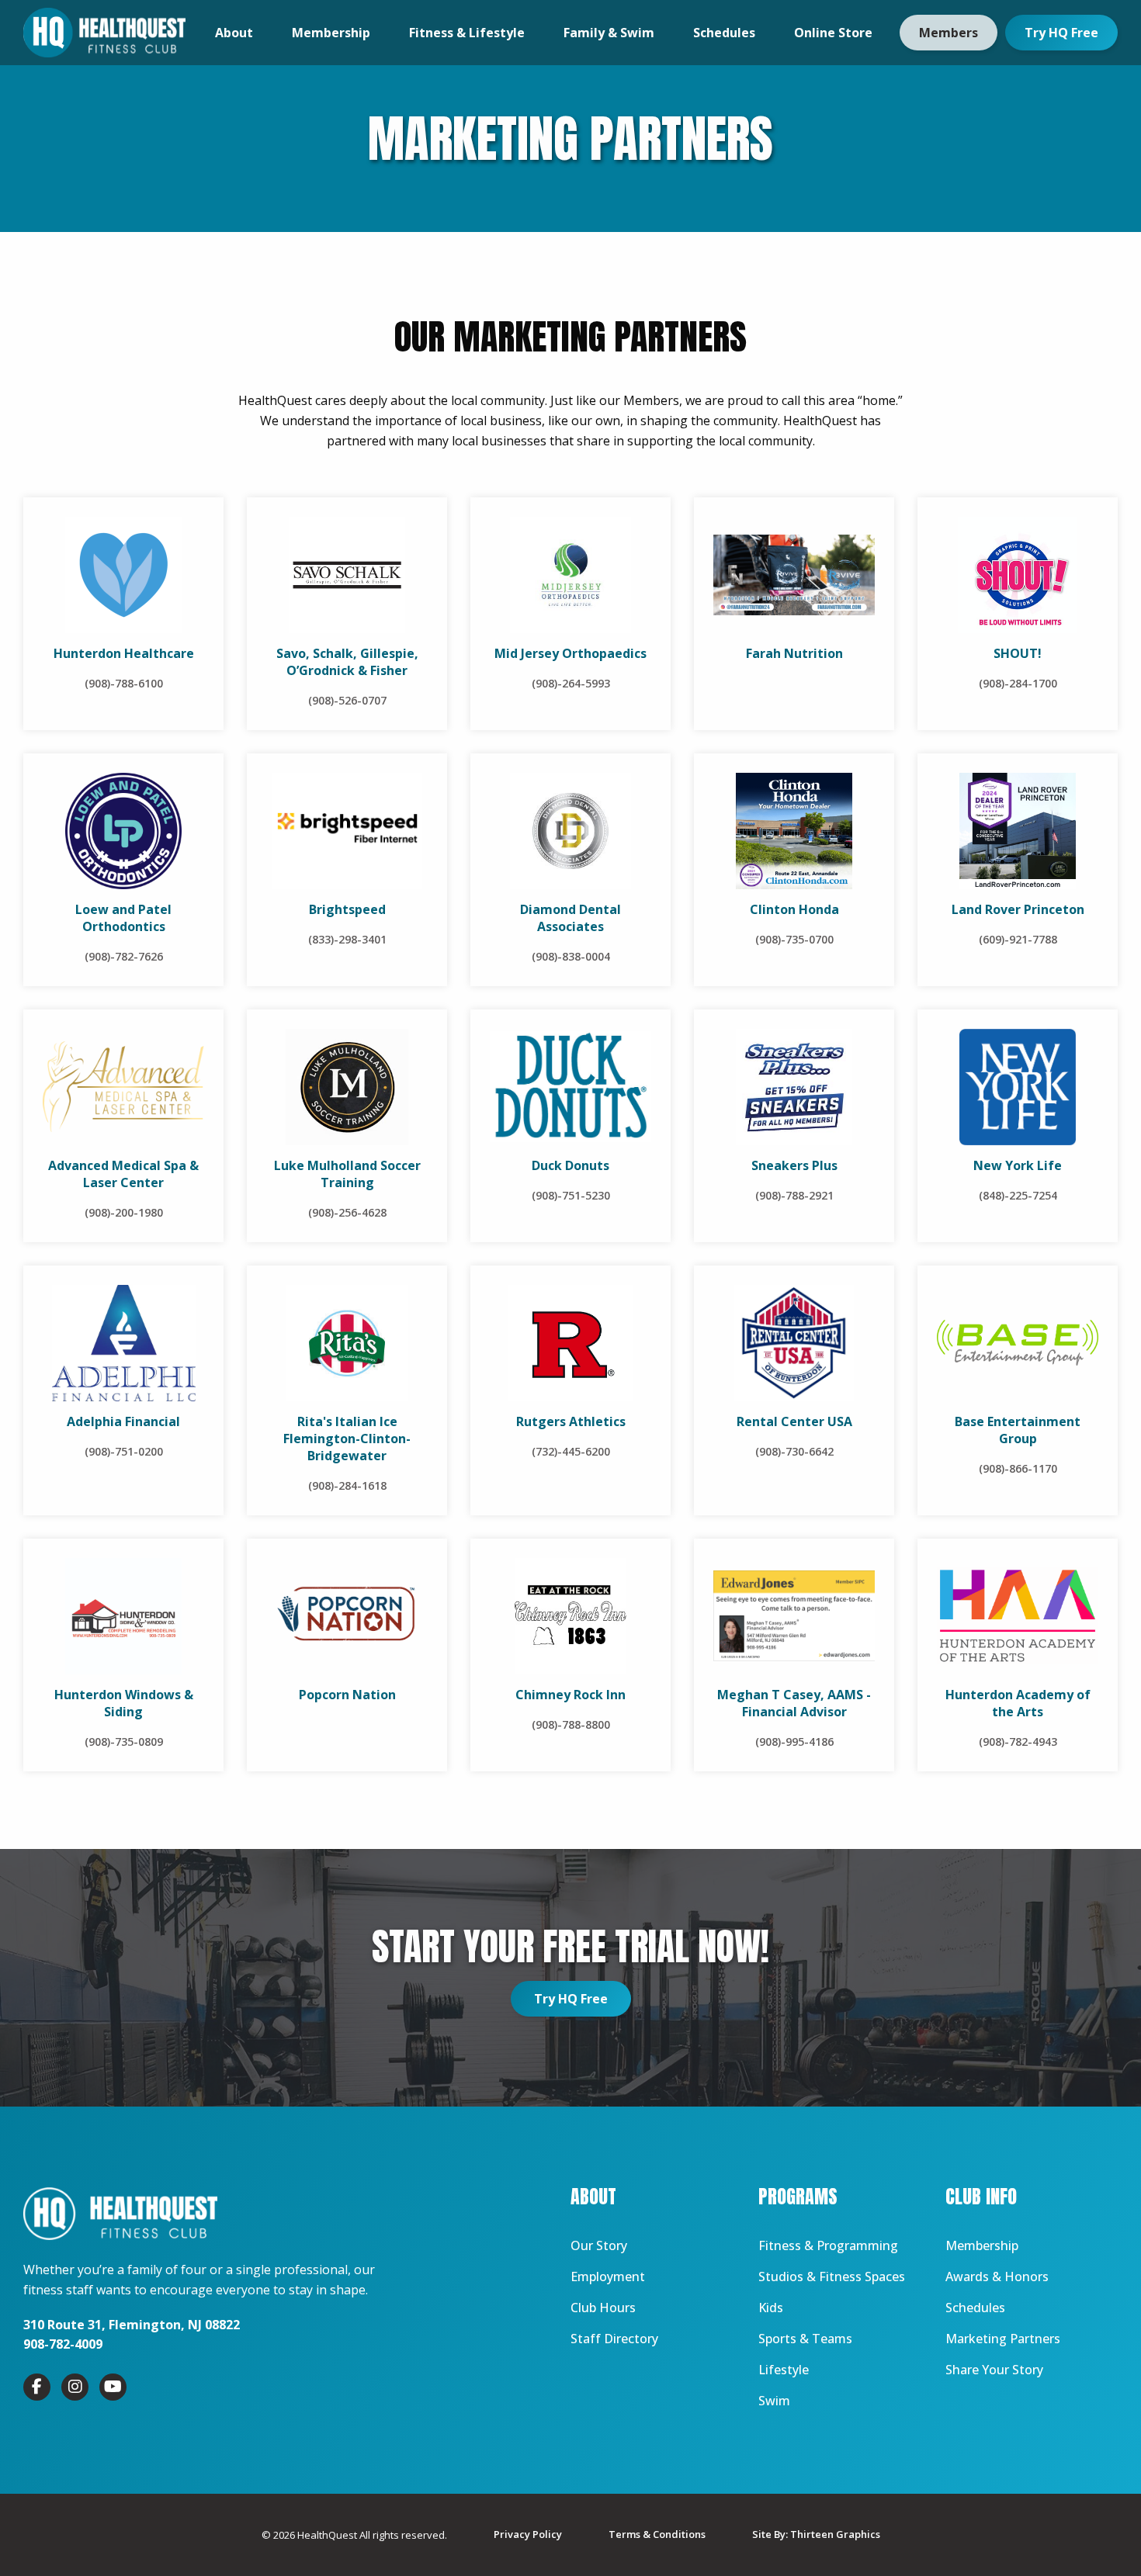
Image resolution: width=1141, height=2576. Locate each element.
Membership (331, 33)
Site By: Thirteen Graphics (816, 2534)
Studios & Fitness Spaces (832, 2277)
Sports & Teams (805, 2339)
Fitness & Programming (828, 2245)
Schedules (724, 33)
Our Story (599, 2245)
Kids (771, 2308)
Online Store (833, 33)
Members (949, 33)
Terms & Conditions (657, 2534)
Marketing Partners (1003, 2339)
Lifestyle (784, 2370)
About (234, 33)
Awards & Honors (997, 2277)
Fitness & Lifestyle (467, 33)
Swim (774, 2401)
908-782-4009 (63, 2344)
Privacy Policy (528, 2534)
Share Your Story (994, 2370)
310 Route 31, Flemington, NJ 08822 (132, 2325)
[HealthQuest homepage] (104, 33)
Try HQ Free (1061, 33)
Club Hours (603, 2308)
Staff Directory (614, 2339)
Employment (608, 2277)
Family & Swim (609, 33)
